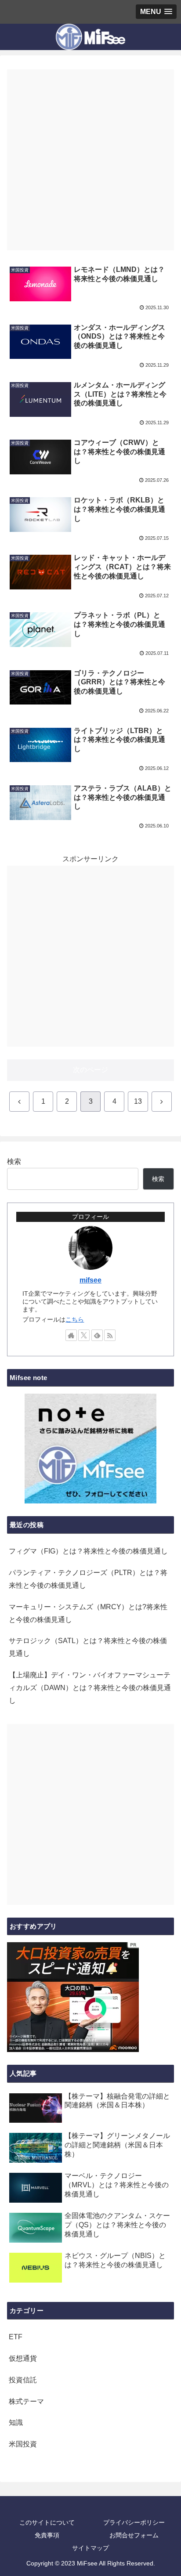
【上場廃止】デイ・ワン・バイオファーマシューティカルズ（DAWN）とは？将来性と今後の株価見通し (90, 1688)
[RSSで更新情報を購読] (110, 1335)
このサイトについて (47, 2522)
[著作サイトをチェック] (71, 1335)
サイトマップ (90, 2548)
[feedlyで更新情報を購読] (97, 1335)
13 (138, 1101)
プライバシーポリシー (134, 2522)
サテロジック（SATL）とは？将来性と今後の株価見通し (88, 1647)
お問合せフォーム (134, 2535)
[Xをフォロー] (84, 1335)
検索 (14, 1162)
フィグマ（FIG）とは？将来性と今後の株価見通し (88, 1551)
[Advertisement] (90, 160)
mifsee (90, 1280)
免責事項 (47, 2535)
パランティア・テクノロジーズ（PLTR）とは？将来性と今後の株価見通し (88, 1579)
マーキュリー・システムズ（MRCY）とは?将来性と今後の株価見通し (88, 1613)
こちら (75, 1319)
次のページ (90, 1070)
